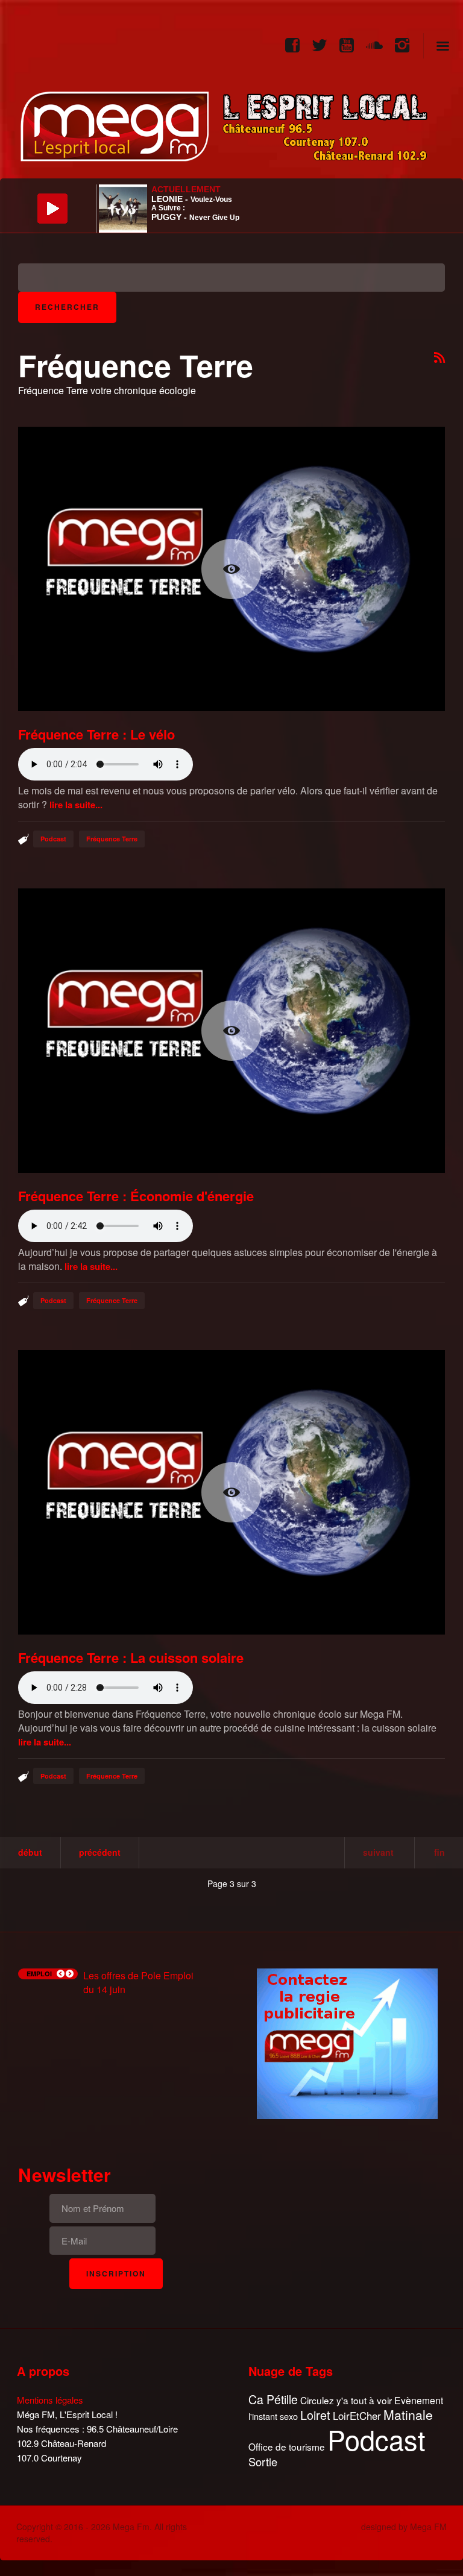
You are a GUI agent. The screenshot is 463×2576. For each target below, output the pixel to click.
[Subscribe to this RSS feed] (439, 358)
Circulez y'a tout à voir (346, 2400)
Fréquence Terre (112, 839)
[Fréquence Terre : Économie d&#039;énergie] (231, 1031)
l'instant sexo (273, 2416)
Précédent (100, 1852)
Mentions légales (50, 2400)
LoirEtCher (357, 2416)
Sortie (263, 2462)
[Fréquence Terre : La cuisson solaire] (231, 1492)
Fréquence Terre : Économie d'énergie (136, 1196)
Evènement (419, 2400)
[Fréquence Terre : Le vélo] (231, 569)
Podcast (53, 839)
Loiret (315, 2415)
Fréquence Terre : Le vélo (96, 734)
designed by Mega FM (404, 2527)
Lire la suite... (76, 805)
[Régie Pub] (347, 2042)
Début (30, 1852)
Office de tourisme (287, 2447)
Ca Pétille (273, 2400)
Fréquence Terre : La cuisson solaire (131, 1657)
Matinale (408, 2415)
